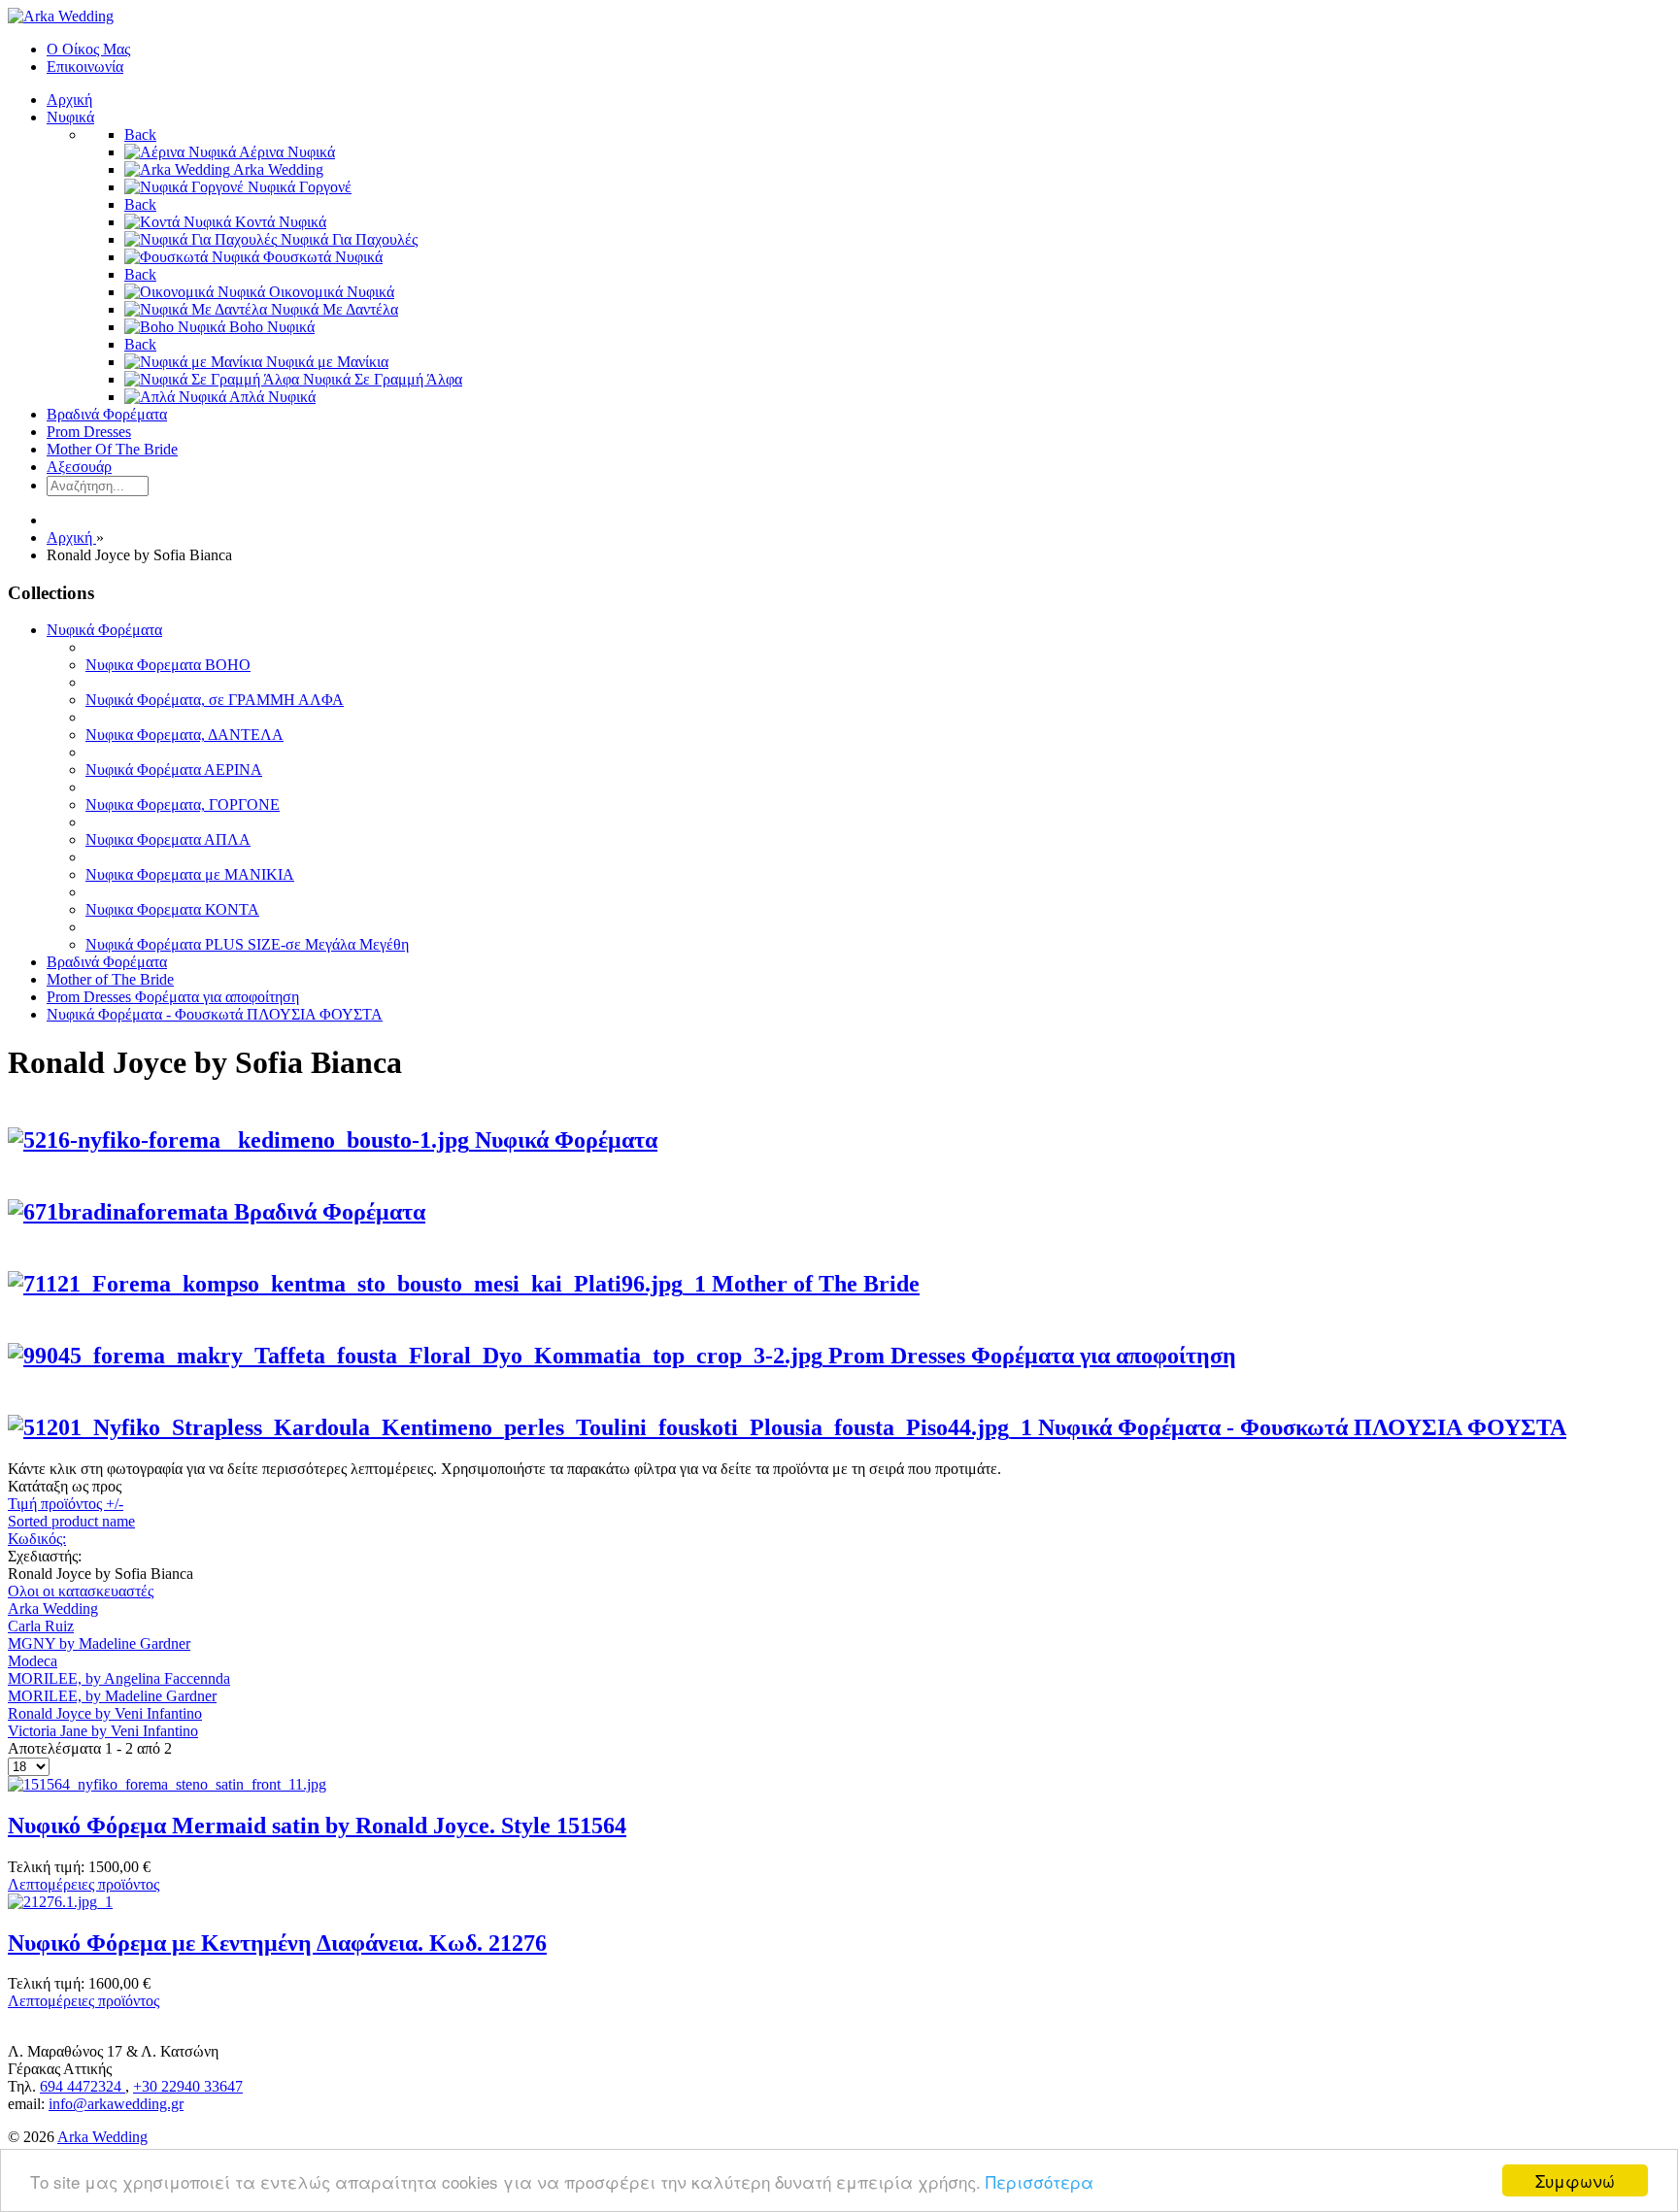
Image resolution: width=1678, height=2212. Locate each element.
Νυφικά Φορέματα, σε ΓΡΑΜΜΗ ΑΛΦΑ (215, 700)
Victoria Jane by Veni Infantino (103, 1731)
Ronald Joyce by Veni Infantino (105, 1713)
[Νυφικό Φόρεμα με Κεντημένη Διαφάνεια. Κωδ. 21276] (60, 1902)
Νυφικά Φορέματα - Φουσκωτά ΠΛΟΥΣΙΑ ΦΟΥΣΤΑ (215, 1014)
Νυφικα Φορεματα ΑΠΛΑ (168, 839)
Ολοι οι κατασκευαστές (81, 1591)
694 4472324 (83, 2086)
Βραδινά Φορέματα (107, 962)
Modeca (33, 1661)
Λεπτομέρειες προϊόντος (84, 1884)
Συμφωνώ (1575, 2180)
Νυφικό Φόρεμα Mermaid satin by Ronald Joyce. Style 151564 (317, 1826)
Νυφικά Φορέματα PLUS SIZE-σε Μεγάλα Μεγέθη (247, 944)
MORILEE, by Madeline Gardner (112, 1696)
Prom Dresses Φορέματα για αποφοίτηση (173, 997)
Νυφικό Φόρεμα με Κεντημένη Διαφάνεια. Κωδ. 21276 (277, 1943)
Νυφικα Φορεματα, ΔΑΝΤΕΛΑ (185, 735)
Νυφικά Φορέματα (104, 630)
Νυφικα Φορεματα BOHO (168, 665)
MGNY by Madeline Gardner (99, 1643)
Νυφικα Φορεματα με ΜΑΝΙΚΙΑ (190, 874)
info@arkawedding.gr (116, 2104)
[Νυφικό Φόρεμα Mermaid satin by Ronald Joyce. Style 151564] (167, 1784)
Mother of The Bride (110, 979)
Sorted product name (71, 1521)
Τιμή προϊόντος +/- (66, 1504)
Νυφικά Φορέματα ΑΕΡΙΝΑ (174, 770)
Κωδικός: (37, 1539)
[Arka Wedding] (61, 16)
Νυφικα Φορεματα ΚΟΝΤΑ (172, 909)
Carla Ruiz (41, 1626)
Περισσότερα (1040, 2181)
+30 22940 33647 (188, 2086)
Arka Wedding (53, 1609)
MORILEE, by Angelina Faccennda (119, 1678)
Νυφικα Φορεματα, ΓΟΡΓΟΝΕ (183, 804)
